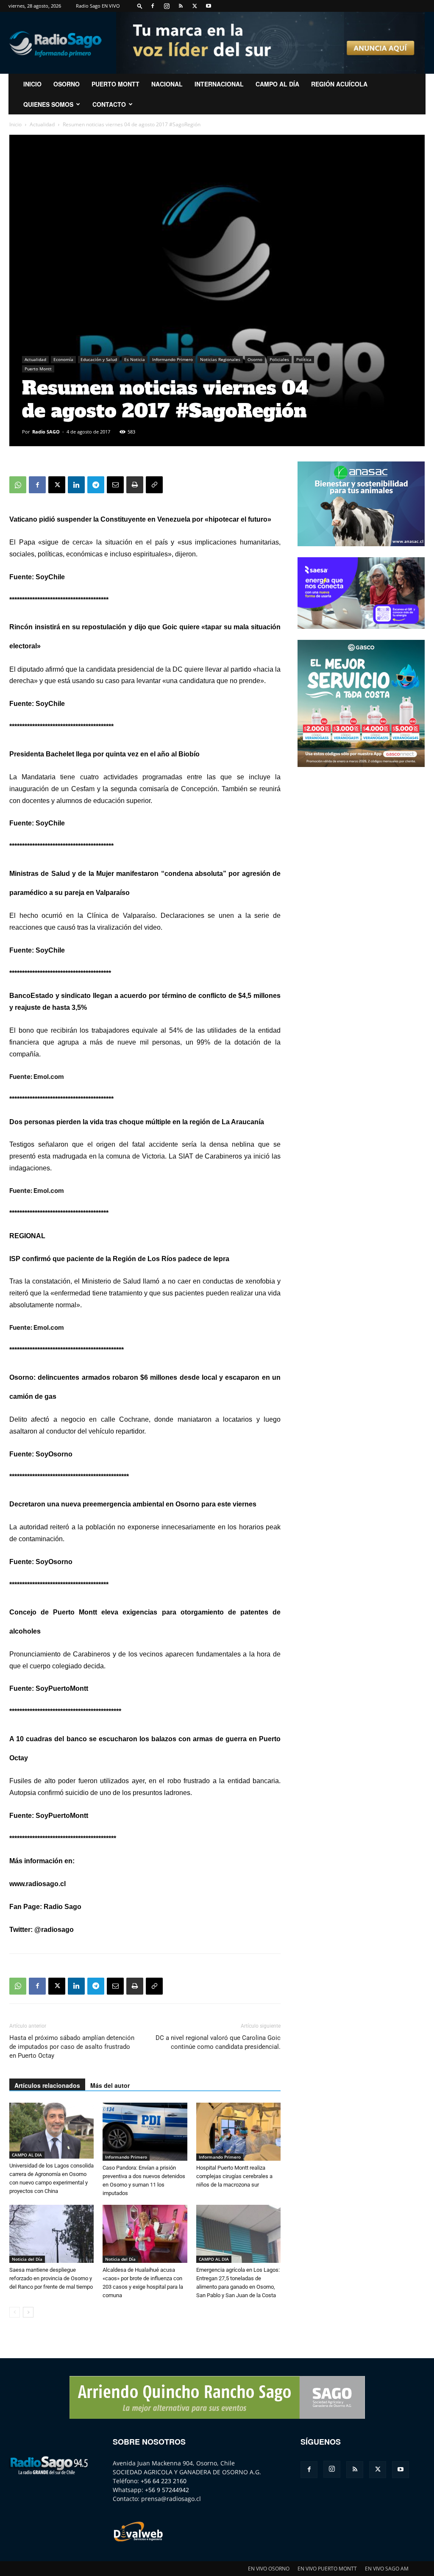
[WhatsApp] (18, 485)
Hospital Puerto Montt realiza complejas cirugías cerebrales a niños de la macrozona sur (234, 2176)
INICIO (32, 84)
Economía (63, 359)
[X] (195, 6)
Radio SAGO (46, 432)
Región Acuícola (339, 84)
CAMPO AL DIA (27, 2155)
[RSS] (181, 6)
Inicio (15, 124)
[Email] (115, 485)
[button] (140, 6)
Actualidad (42, 124)
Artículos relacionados (47, 2085)
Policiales (279, 359)
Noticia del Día (27, 2259)
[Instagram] (167, 6)
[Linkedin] (76, 485)
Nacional (167, 84)
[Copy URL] (154, 485)
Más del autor (110, 2085)
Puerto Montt (115, 84)
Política (304, 359)
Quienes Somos (48, 104)
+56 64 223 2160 (164, 2481)
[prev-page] (15, 2312)
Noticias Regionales (220, 359)
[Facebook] (153, 6)
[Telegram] (96, 485)
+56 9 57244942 (167, 2490)
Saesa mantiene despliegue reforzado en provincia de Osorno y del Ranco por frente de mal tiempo (51, 2278)
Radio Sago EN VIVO (98, 6)
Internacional (219, 84)
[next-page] (28, 2312)
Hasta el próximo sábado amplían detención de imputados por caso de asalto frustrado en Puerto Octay (72, 2047)
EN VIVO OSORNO (269, 2569)
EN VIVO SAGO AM (387, 2569)
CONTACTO (109, 104)
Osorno (67, 84)
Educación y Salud (99, 359)
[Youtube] (209, 6)
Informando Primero (172, 359)
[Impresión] (135, 485)
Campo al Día (277, 84)
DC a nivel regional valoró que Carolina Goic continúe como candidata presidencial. (218, 2042)
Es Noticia (135, 359)
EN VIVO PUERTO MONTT (327, 2569)
